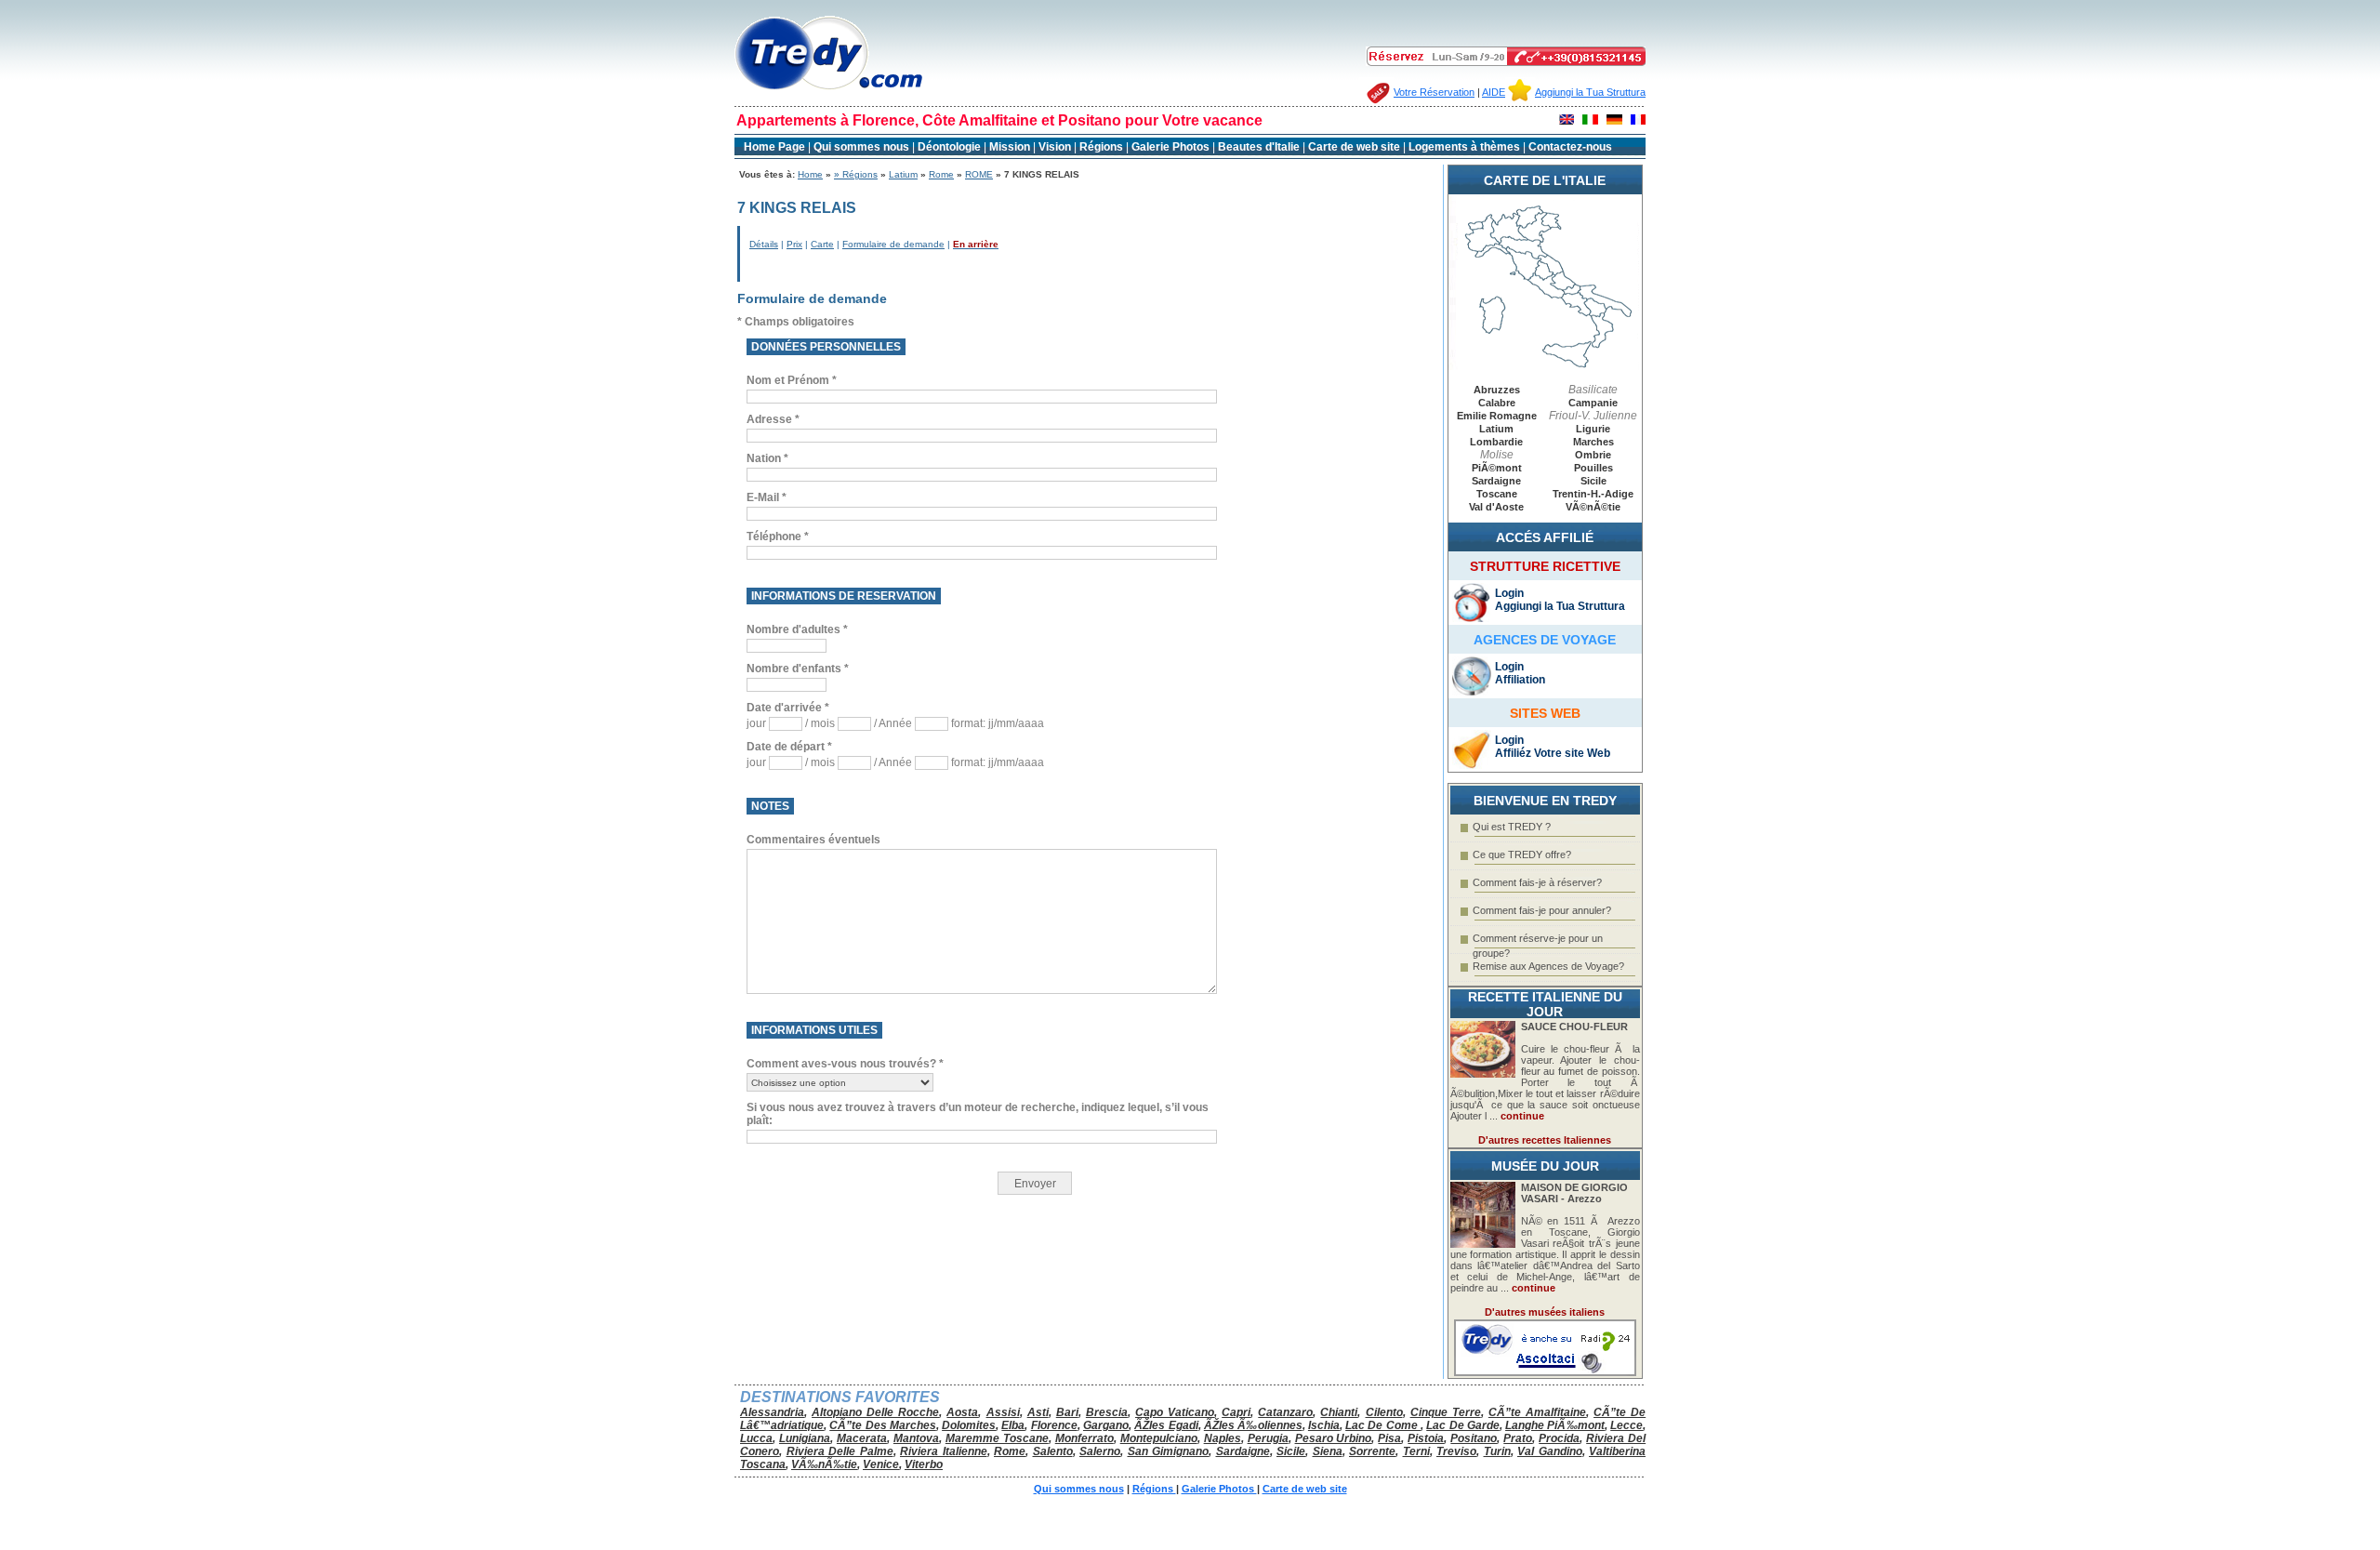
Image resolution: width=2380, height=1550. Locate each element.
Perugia (1268, 1438)
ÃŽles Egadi (1166, 1425)
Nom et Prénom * (792, 380)
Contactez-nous (1570, 147)
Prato (1518, 1438)
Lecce (1626, 1425)
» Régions (856, 174)
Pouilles (1593, 468)
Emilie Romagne (1497, 416)
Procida (1559, 1438)
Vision (1055, 147)
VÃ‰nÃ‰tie (824, 1464)
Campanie (1593, 403)
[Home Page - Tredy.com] (829, 90)
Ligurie (1593, 429)
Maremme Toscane (997, 1438)
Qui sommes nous (861, 147)
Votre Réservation (1434, 92)
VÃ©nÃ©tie (1593, 507)
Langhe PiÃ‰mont (1555, 1425)
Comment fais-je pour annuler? (1542, 910)
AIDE (1494, 92)
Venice (881, 1464)
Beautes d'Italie (1259, 147)
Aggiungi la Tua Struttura (1590, 92)
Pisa (1389, 1438)
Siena (1328, 1451)
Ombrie (1593, 455)
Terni (1416, 1451)
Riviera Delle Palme (840, 1451)
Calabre (1497, 403)
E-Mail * (767, 497)
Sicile (1593, 481)
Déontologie (951, 147)
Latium (903, 174)
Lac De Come (1383, 1425)
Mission (1010, 147)
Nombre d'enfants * (798, 669)
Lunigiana (805, 1438)
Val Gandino (1550, 1451)
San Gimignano (1169, 1451)
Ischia (1324, 1425)
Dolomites (969, 1425)
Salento (1053, 1451)
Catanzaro (1285, 1412)
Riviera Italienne (944, 1451)
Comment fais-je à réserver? (1537, 882)
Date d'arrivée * (788, 708)
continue (1522, 1116)
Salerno (1100, 1451)
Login (1509, 593)
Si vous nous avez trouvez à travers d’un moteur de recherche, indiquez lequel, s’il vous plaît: (978, 1114)
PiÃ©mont (1497, 468)
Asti (1038, 1412)
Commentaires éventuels (813, 840)
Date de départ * (789, 747)
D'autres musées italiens (1545, 1312)
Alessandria (772, 1412)
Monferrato (1084, 1438)
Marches (1593, 442)
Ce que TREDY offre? (1522, 854)
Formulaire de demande (893, 244)
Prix (794, 244)
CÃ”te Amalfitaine (1537, 1412)
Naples (1223, 1438)
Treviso (1456, 1451)
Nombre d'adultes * (797, 629)
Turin (1497, 1451)
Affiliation (1520, 680)
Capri (1236, 1412)
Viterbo (924, 1464)
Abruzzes (1497, 390)
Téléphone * (778, 537)
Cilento (1384, 1412)
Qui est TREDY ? (1512, 827)
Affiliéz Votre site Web (1553, 753)
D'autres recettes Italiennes (1545, 1140)
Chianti (1339, 1412)
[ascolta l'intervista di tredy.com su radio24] (1545, 1372)
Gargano (1106, 1425)
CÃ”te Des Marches (883, 1425)
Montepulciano (1159, 1438)
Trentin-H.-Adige (1593, 494)
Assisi (1003, 1412)
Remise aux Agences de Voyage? (1548, 966)
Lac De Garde (1463, 1425)
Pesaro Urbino (1334, 1438)
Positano (1474, 1438)
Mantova (916, 1438)
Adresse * (773, 419)
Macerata (862, 1438)
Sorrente (1372, 1451)
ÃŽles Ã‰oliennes (1253, 1425)
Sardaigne (1496, 481)
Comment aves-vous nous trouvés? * (845, 1064)
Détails (764, 244)
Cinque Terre (1446, 1412)
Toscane (1497, 494)
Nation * (767, 458)
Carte (822, 244)
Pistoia (1426, 1438)
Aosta (962, 1412)
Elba (1013, 1425)
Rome (941, 174)
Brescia (1107, 1412)
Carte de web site (1354, 147)
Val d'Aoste (1496, 507)
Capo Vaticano (1175, 1412)
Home (810, 174)
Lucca (756, 1438)
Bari (1067, 1412)
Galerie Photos (1172, 147)
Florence (1054, 1425)
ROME (979, 174)
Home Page (774, 147)
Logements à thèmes (1464, 147)
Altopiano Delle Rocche (875, 1412)
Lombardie (1496, 442)
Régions (1103, 147)
